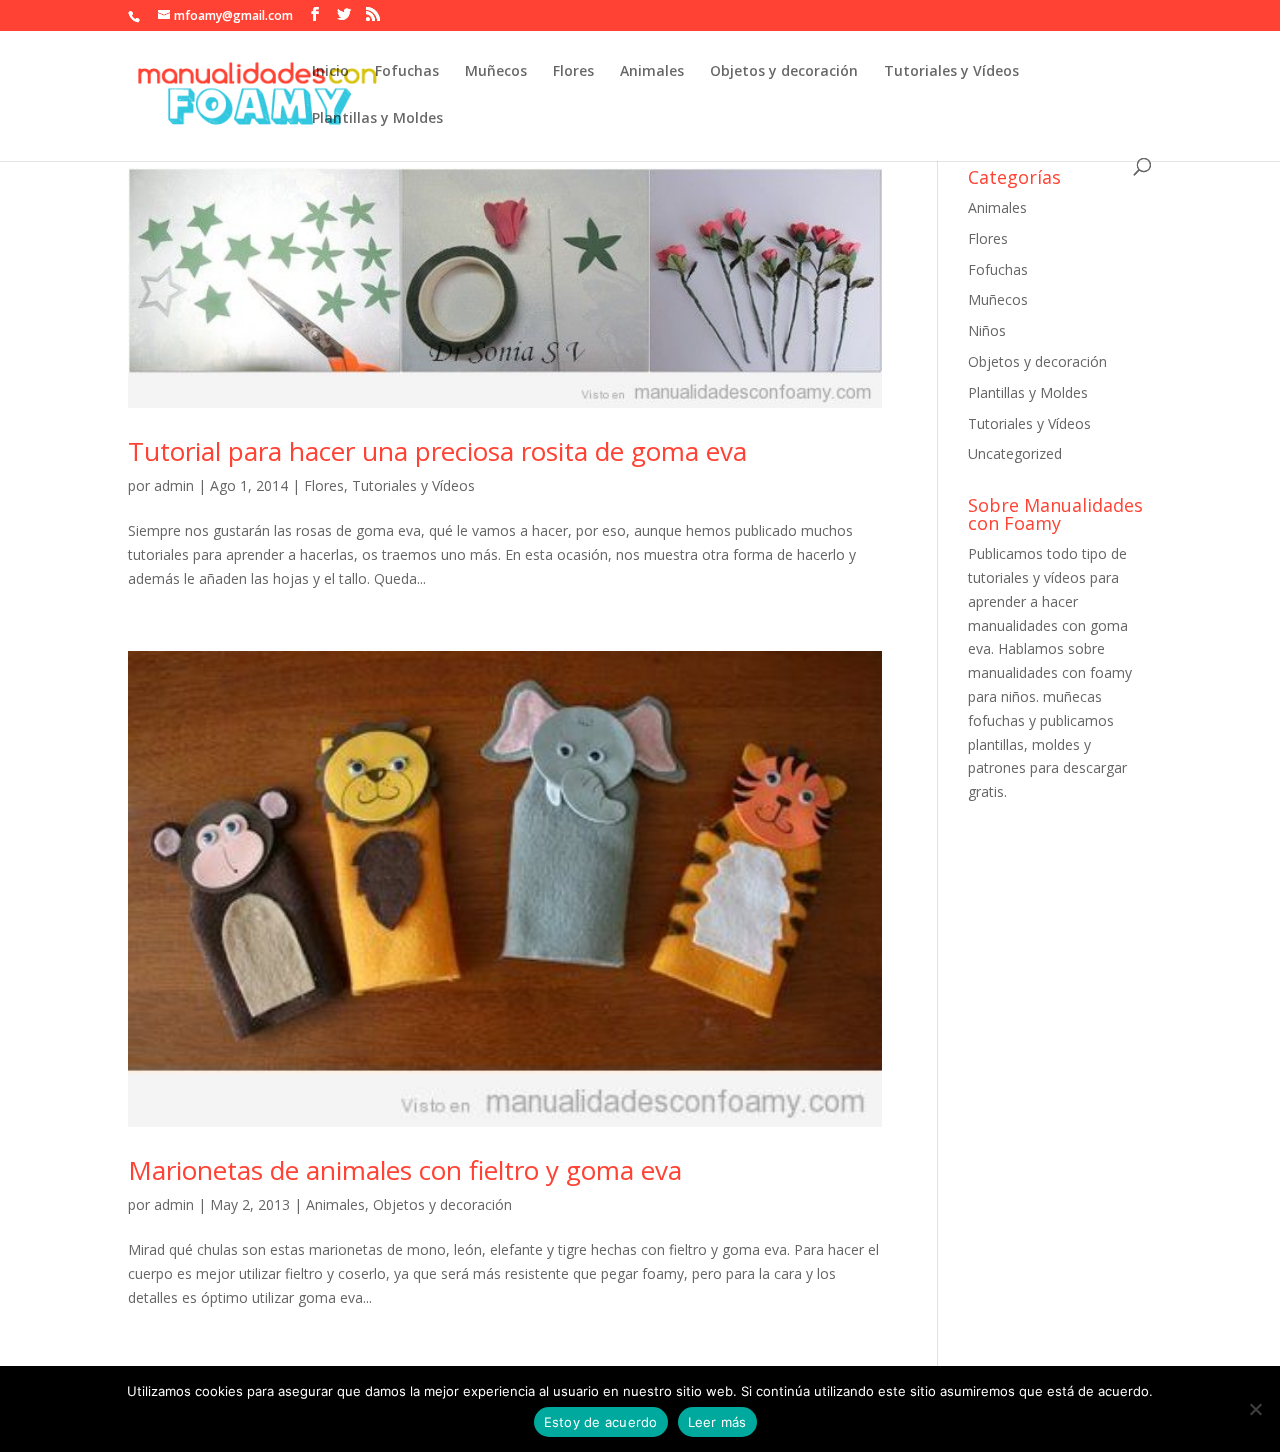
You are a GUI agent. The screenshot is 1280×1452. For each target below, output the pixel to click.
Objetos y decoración (784, 72)
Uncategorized (1015, 453)
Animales (652, 72)
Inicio (330, 72)
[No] (1255, 1409)
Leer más (717, 1422)
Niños (987, 330)
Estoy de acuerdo (601, 1422)
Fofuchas (407, 72)
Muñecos (496, 72)
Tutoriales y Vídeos (951, 72)
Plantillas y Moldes (377, 119)
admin (174, 485)
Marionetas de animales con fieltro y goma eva (405, 1170)
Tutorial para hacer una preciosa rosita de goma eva (437, 451)
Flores (573, 72)
